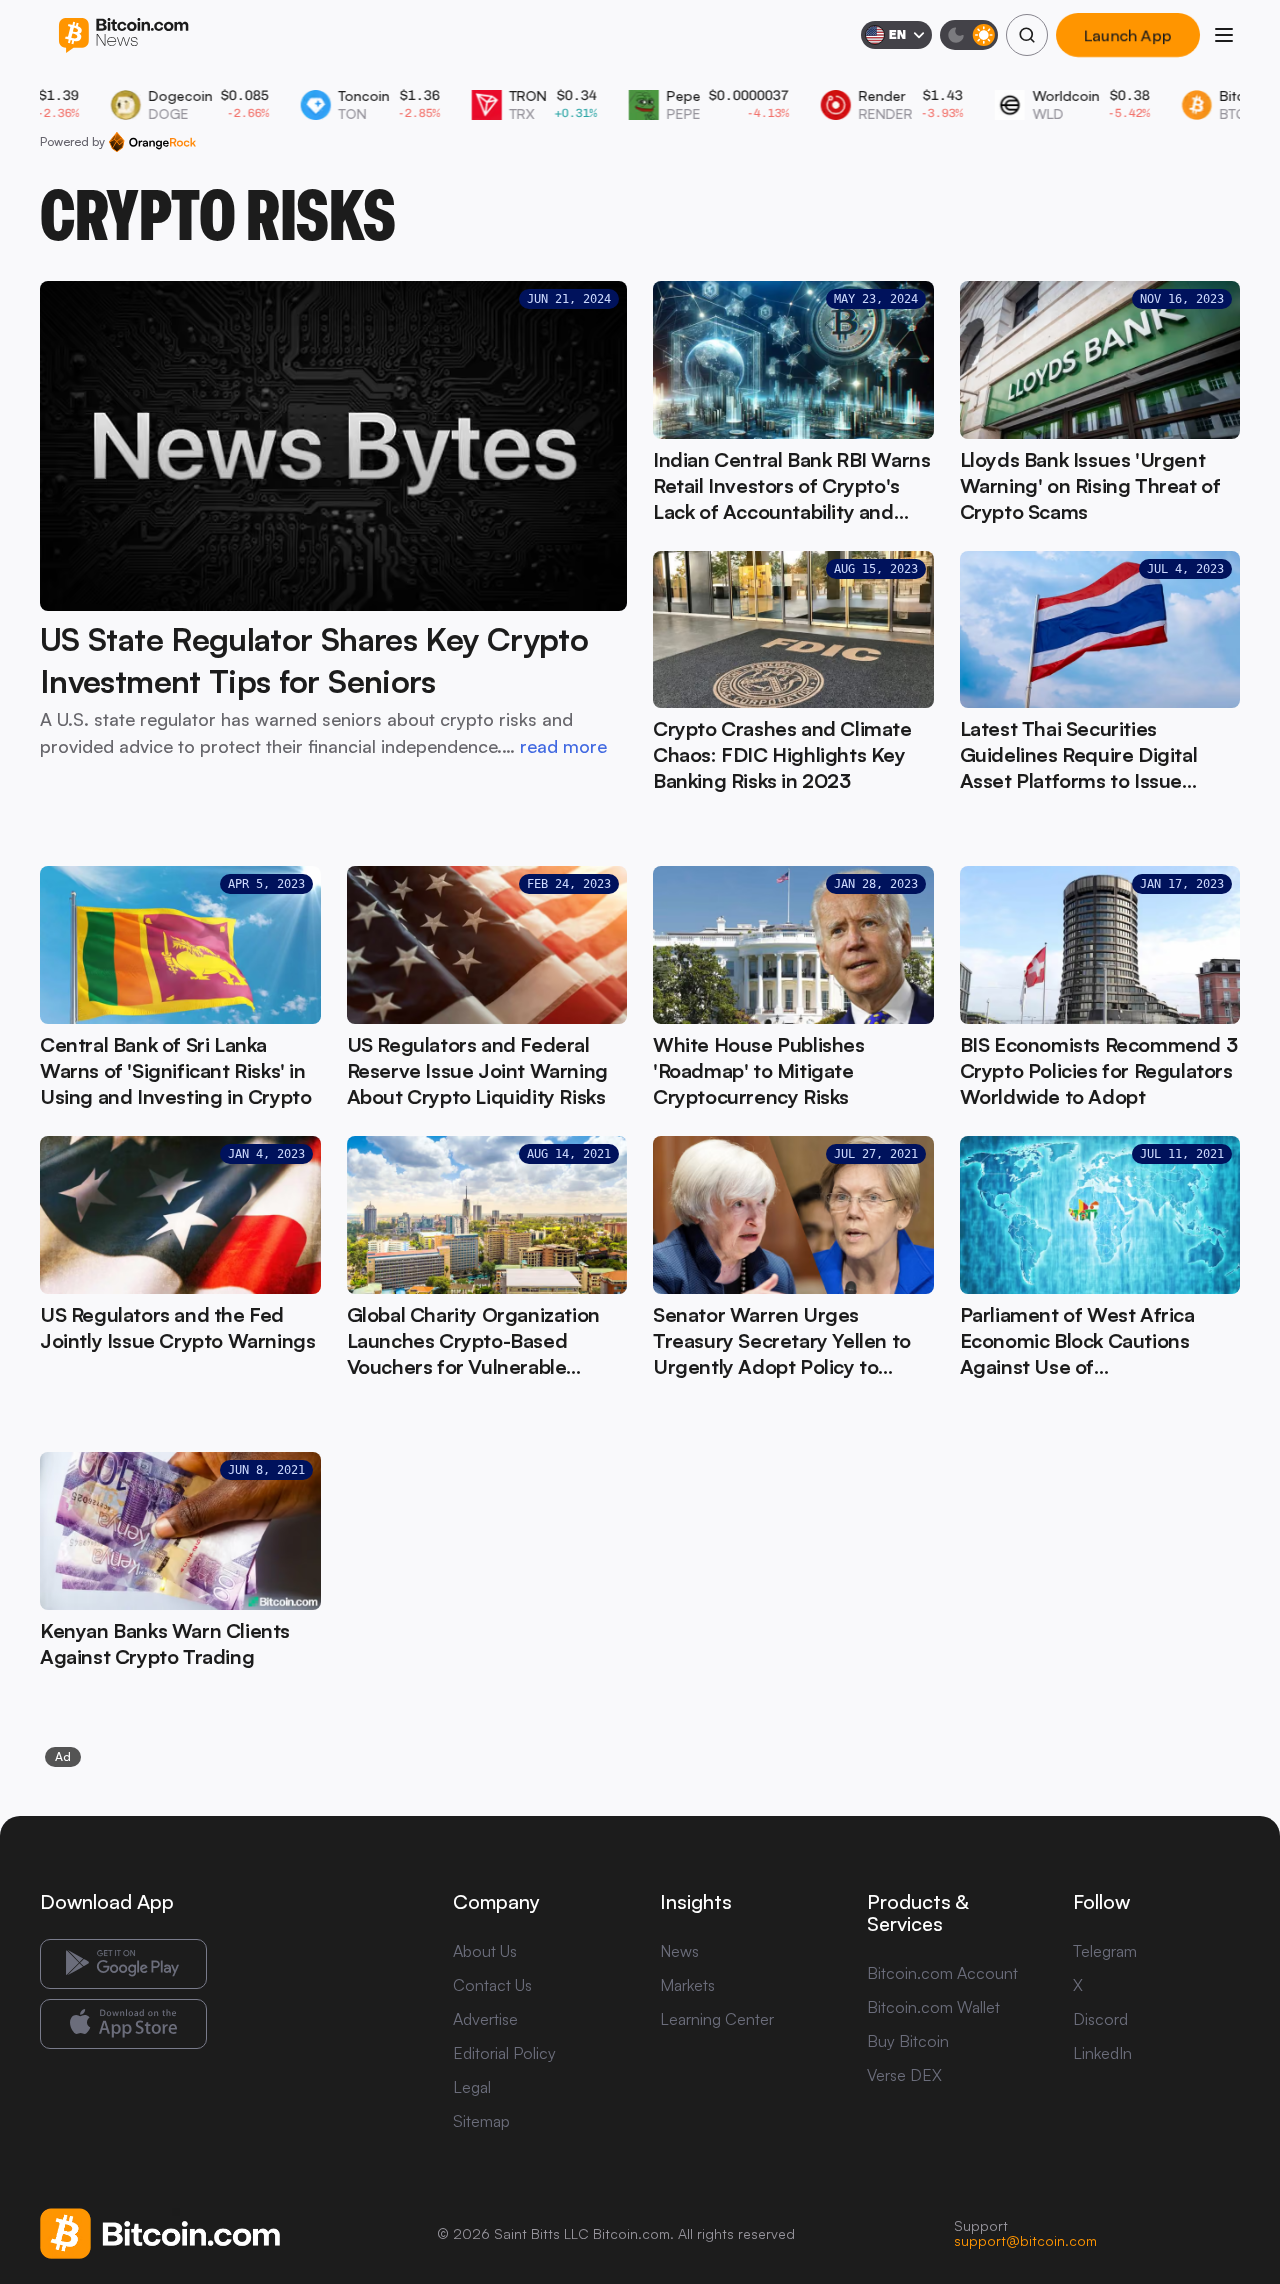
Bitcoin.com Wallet (933, 2007)
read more (563, 746)
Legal (472, 2087)
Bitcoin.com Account (942, 1973)
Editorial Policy (504, 2053)
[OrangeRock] (152, 142)
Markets (687, 1985)
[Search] (1027, 35)
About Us (485, 1951)
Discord (1100, 2019)
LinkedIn (1102, 2053)
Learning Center (717, 2019)
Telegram (1105, 1951)
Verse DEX (904, 2075)
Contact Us (492, 1985)
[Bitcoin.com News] (123, 35)
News (679, 1951)
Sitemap (481, 2121)
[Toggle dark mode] (969, 35)
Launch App (1128, 35)
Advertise (485, 2019)
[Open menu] (1224, 35)
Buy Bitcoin (908, 2041)
